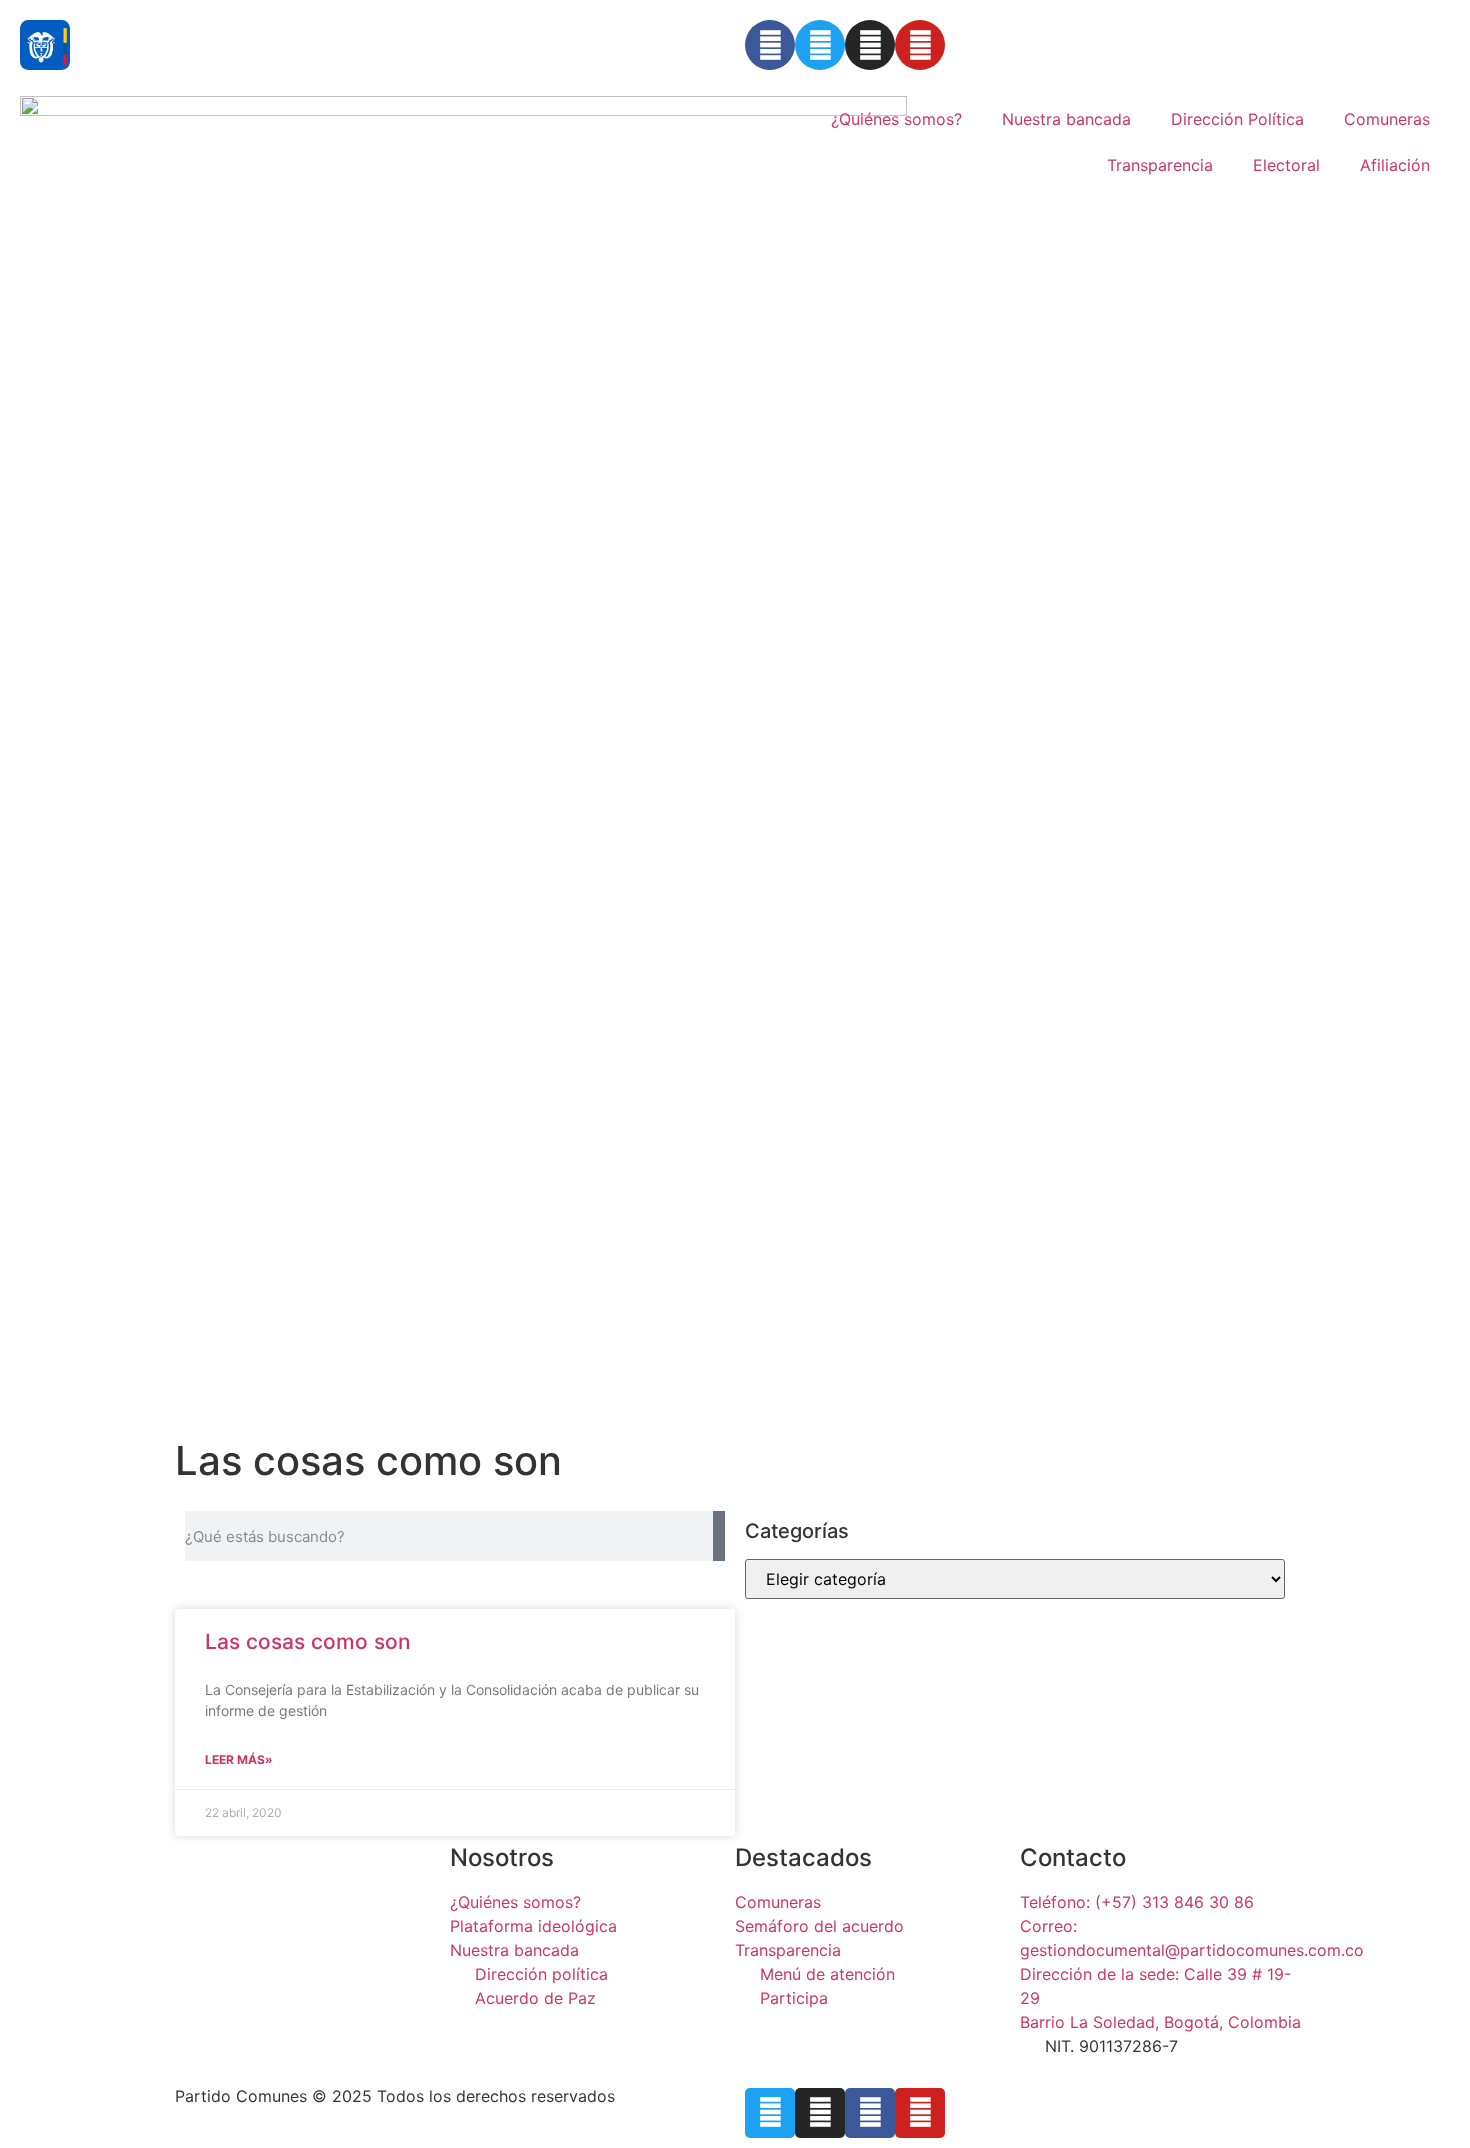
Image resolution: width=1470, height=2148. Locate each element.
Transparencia (1160, 165)
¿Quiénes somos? (896, 119)
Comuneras (1387, 119)
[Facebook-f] (870, 2113)
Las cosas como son (308, 1641)
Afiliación (1395, 165)
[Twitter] (820, 45)
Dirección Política (1237, 119)
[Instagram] (870, 45)
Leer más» (239, 1759)
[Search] (719, 1536)
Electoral (1286, 165)
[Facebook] (770, 45)
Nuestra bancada (1066, 119)
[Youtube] (920, 45)
